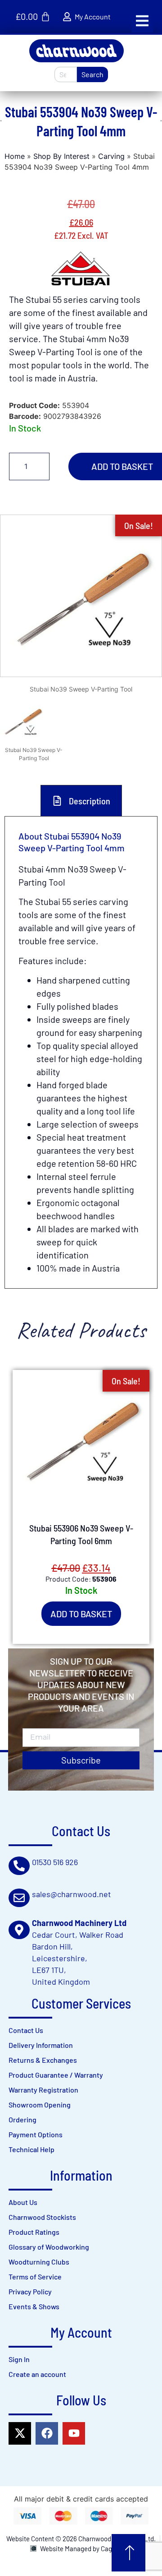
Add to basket (81, 1614)
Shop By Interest (61, 156)
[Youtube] (74, 2433)
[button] (142, 21)
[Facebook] (47, 2433)
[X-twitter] (20, 2433)
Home (15, 156)
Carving (111, 156)
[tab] (81, 801)
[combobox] (66, 74)
